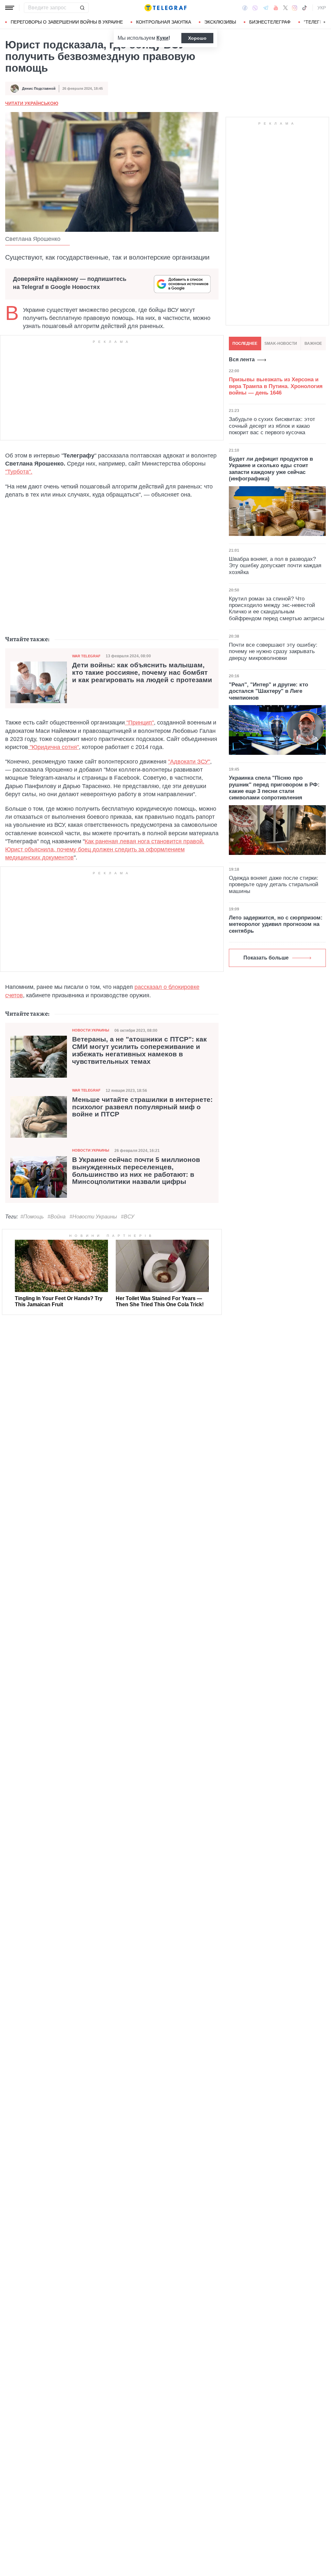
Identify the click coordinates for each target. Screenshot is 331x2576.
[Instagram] (295, 8)
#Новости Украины (93, 1217)
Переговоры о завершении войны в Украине (67, 22)
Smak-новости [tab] (281, 344)
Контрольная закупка (164, 22)
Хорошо (197, 38)
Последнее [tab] (245, 344)
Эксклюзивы (220, 22)
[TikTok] (304, 8)
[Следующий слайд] (325, 22)
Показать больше (266, 958)
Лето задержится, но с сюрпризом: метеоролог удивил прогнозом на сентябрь (276, 924)
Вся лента (242, 359)
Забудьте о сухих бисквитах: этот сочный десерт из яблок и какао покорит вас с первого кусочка (272, 426)
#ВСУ (128, 1217)
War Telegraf (86, 656)
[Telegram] (266, 8)
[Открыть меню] (10, 8)
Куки (162, 38)
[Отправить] (82, 8)
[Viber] (255, 8)
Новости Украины (91, 1030)
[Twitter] (285, 8)
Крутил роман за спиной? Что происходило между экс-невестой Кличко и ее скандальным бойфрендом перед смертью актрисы (277, 609)
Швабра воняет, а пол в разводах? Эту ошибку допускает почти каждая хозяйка (275, 566)
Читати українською (32, 103)
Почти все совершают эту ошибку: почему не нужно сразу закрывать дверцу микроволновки (273, 652)
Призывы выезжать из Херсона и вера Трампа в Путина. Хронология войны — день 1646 (276, 386)
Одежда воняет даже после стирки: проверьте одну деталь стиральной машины (274, 885)
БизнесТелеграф (270, 22)
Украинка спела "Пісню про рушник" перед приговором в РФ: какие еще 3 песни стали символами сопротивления (274, 788)
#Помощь (32, 1217)
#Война (57, 1217)
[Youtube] (276, 8)
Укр (322, 8)
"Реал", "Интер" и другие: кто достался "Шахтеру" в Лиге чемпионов (268, 691)
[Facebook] (245, 8)
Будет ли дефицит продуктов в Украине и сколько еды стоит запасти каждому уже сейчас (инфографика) (271, 469)
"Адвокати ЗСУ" (189, 762)
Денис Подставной (39, 88)
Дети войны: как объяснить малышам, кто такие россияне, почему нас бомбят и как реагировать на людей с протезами (142, 672)
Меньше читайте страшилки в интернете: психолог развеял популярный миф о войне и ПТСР (142, 1107)
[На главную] (165, 8)
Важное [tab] (313, 344)
